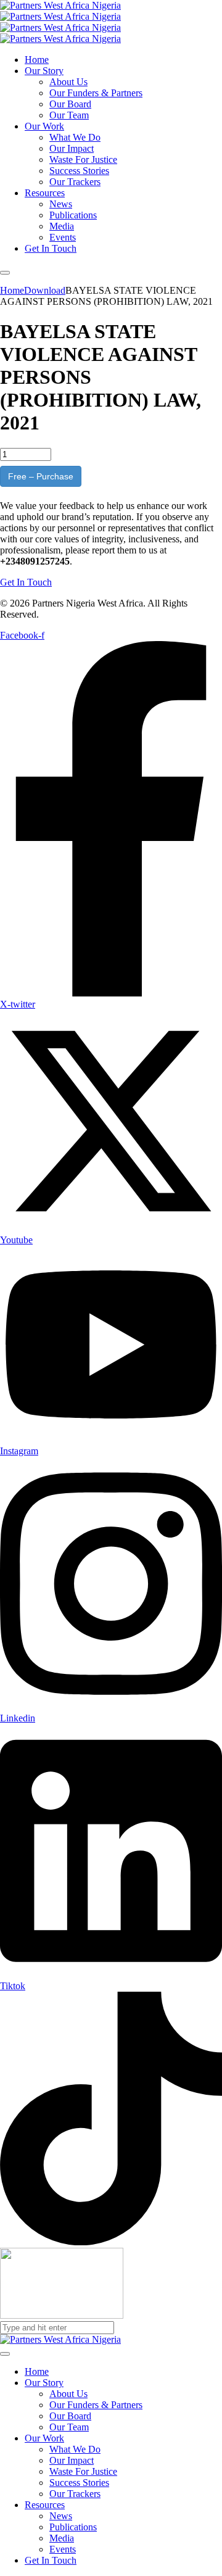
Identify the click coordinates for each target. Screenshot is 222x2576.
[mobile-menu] (5, 273)
